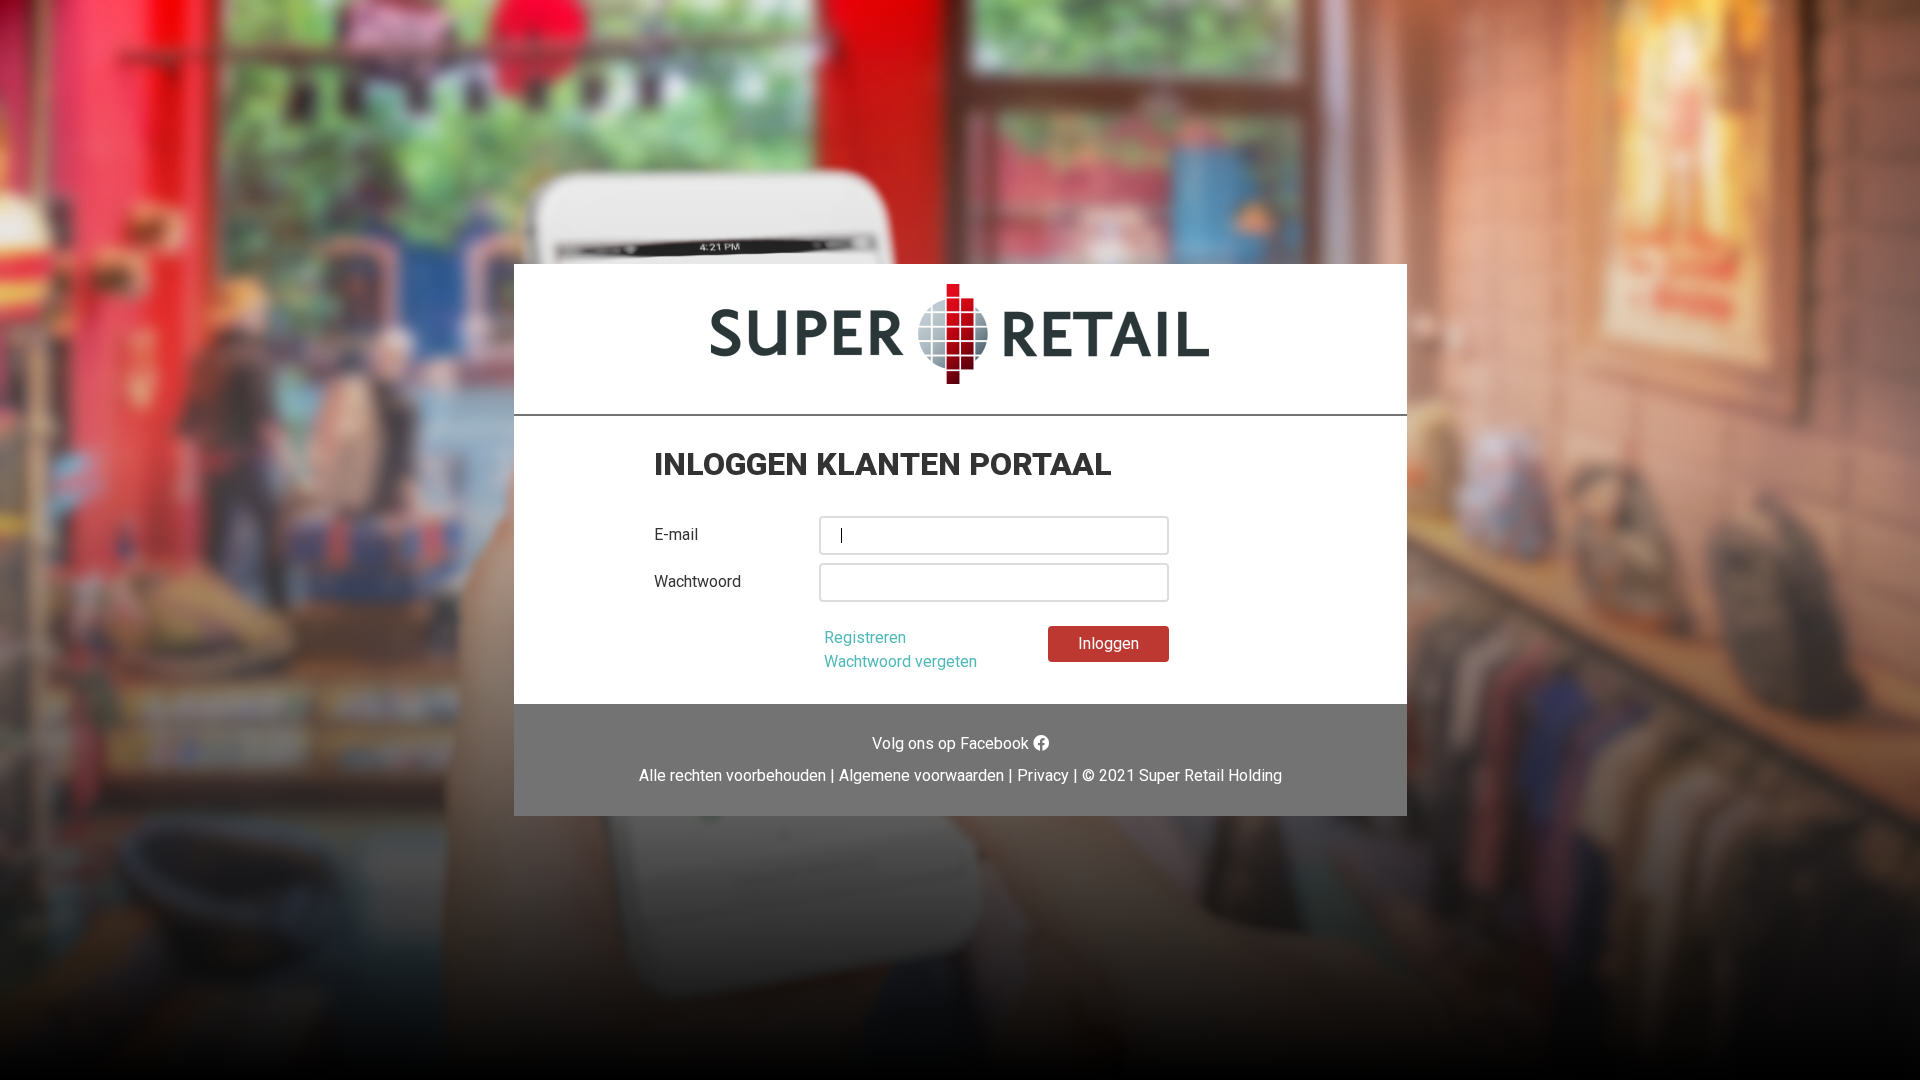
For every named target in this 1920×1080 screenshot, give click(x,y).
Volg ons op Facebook (952, 743)
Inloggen (1108, 643)
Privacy (1043, 775)
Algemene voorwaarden (921, 775)
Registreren (865, 637)
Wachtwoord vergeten (900, 661)
